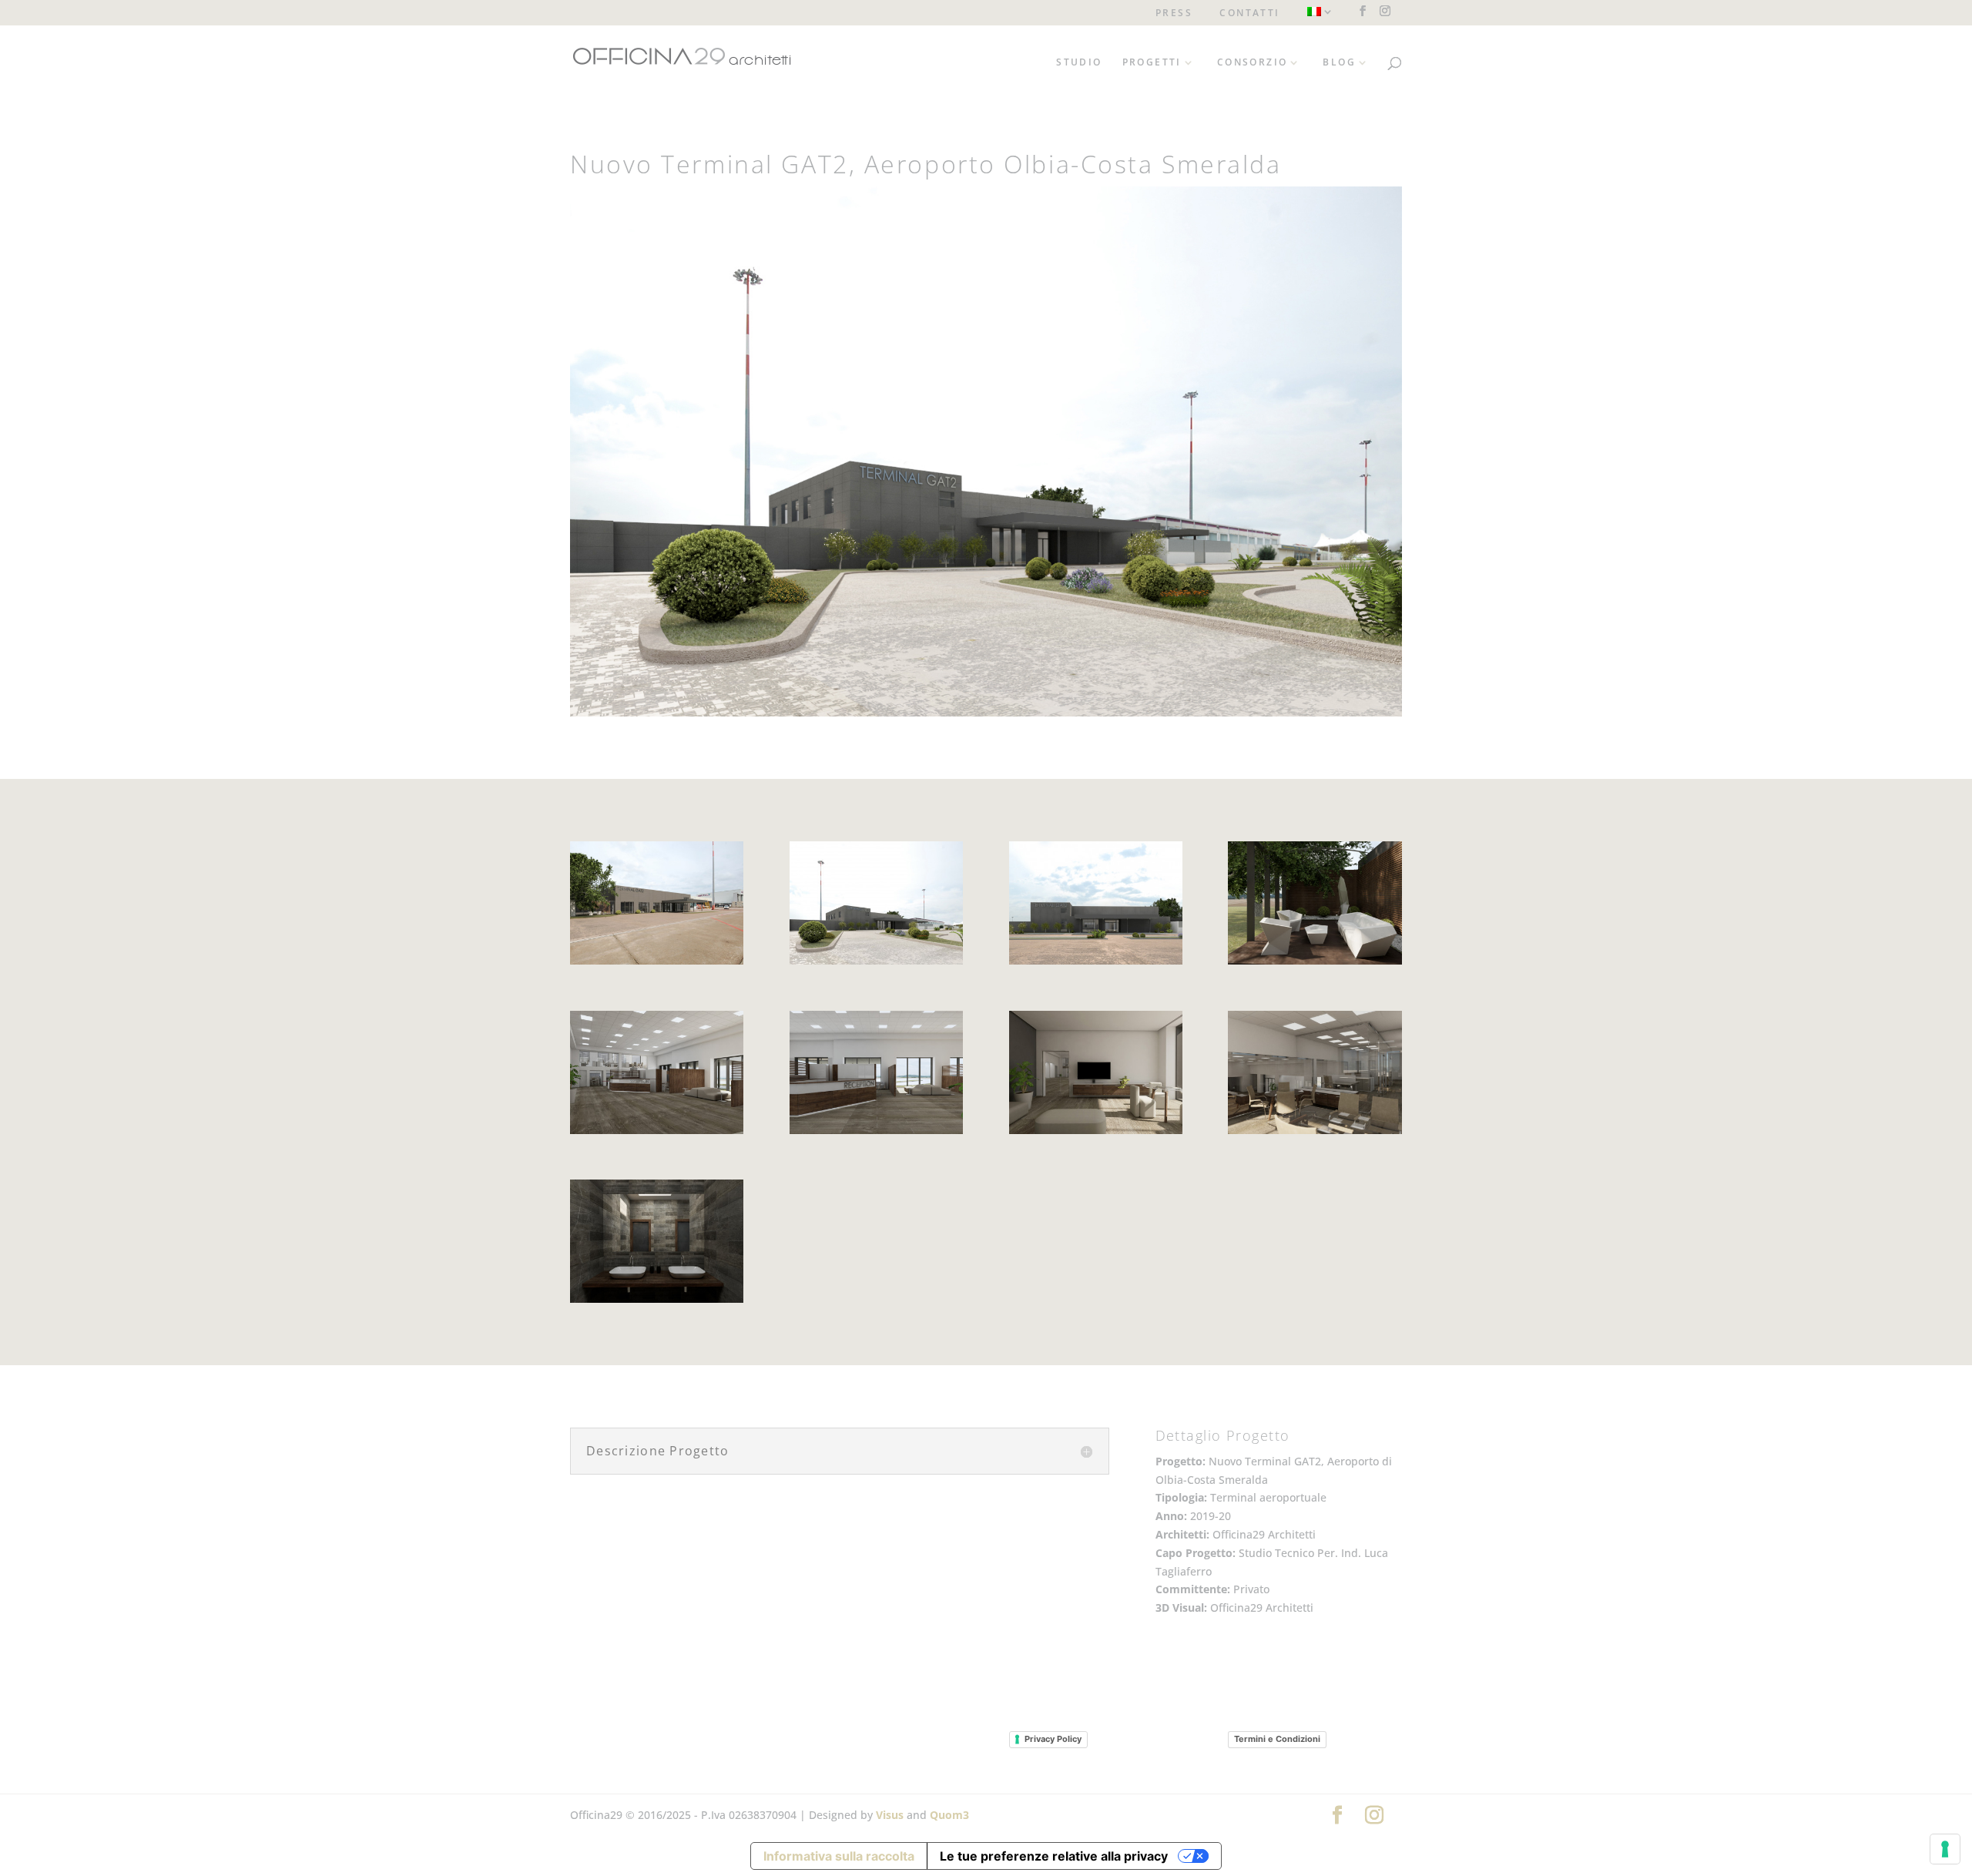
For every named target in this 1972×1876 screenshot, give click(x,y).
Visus (890, 1815)
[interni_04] (1096, 1134)
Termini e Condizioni (1277, 1739)
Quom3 (949, 1815)
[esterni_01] (657, 964)
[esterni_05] (1315, 964)
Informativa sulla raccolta (839, 1856)
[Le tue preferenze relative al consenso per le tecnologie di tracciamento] (1945, 1849)
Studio (1079, 63)
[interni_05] (657, 1302)
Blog (1339, 63)
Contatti (1249, 14)
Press (1174, 14)
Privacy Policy (1053, 1739)
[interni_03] (1315, 1134)
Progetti (1152, 63)
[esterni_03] (876, 964)
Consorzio (1253, 63)
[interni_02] (876, 1134)
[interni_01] (657, 1134)
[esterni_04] (1096, 964)
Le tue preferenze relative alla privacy (1054, 1856)
